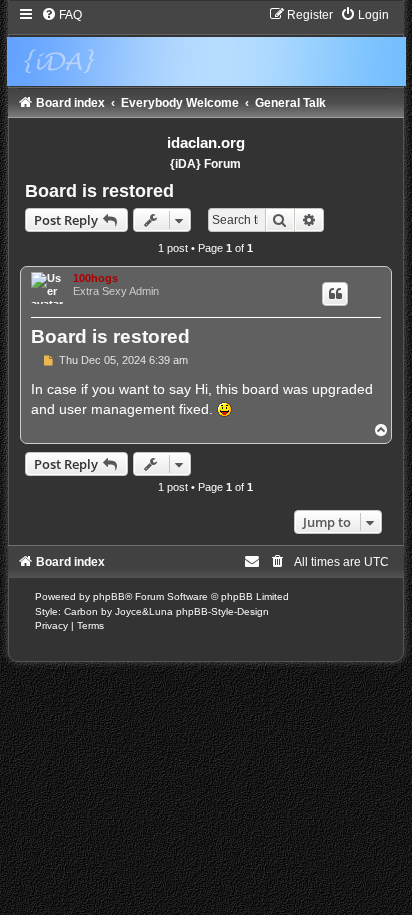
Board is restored (99, 191)
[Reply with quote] (335, 294)
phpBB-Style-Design (222, 611)
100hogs (95, 278)
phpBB (109, 596)
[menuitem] (61, 15)
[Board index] (206, 46)
